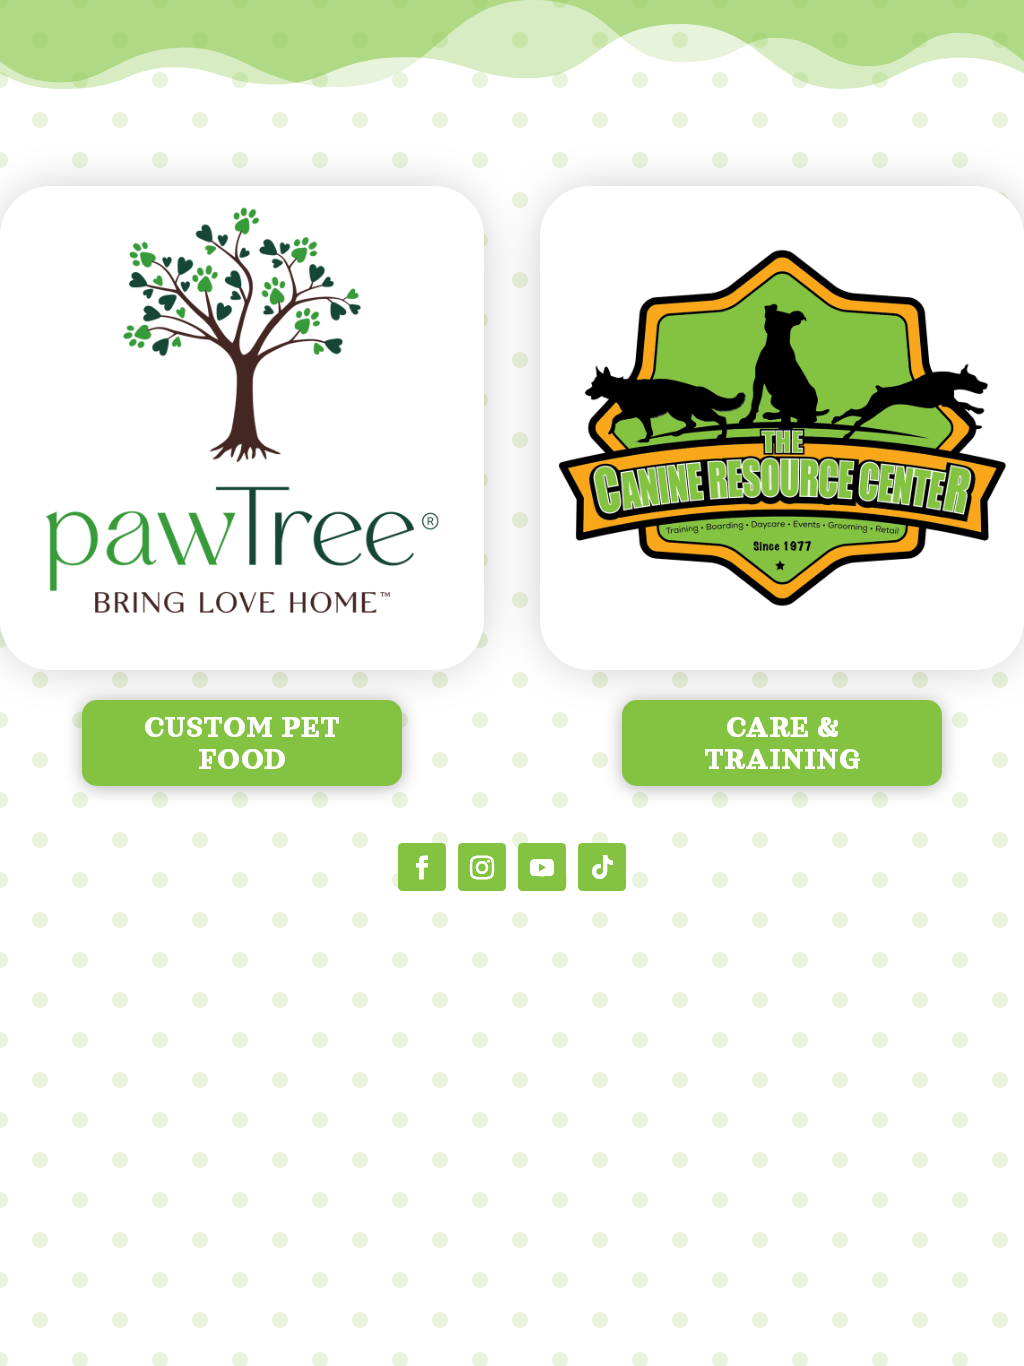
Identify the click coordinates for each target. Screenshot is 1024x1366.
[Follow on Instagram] (482, 867)
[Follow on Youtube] (542, 867)
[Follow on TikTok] (602, 867)
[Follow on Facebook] (422, 867)
